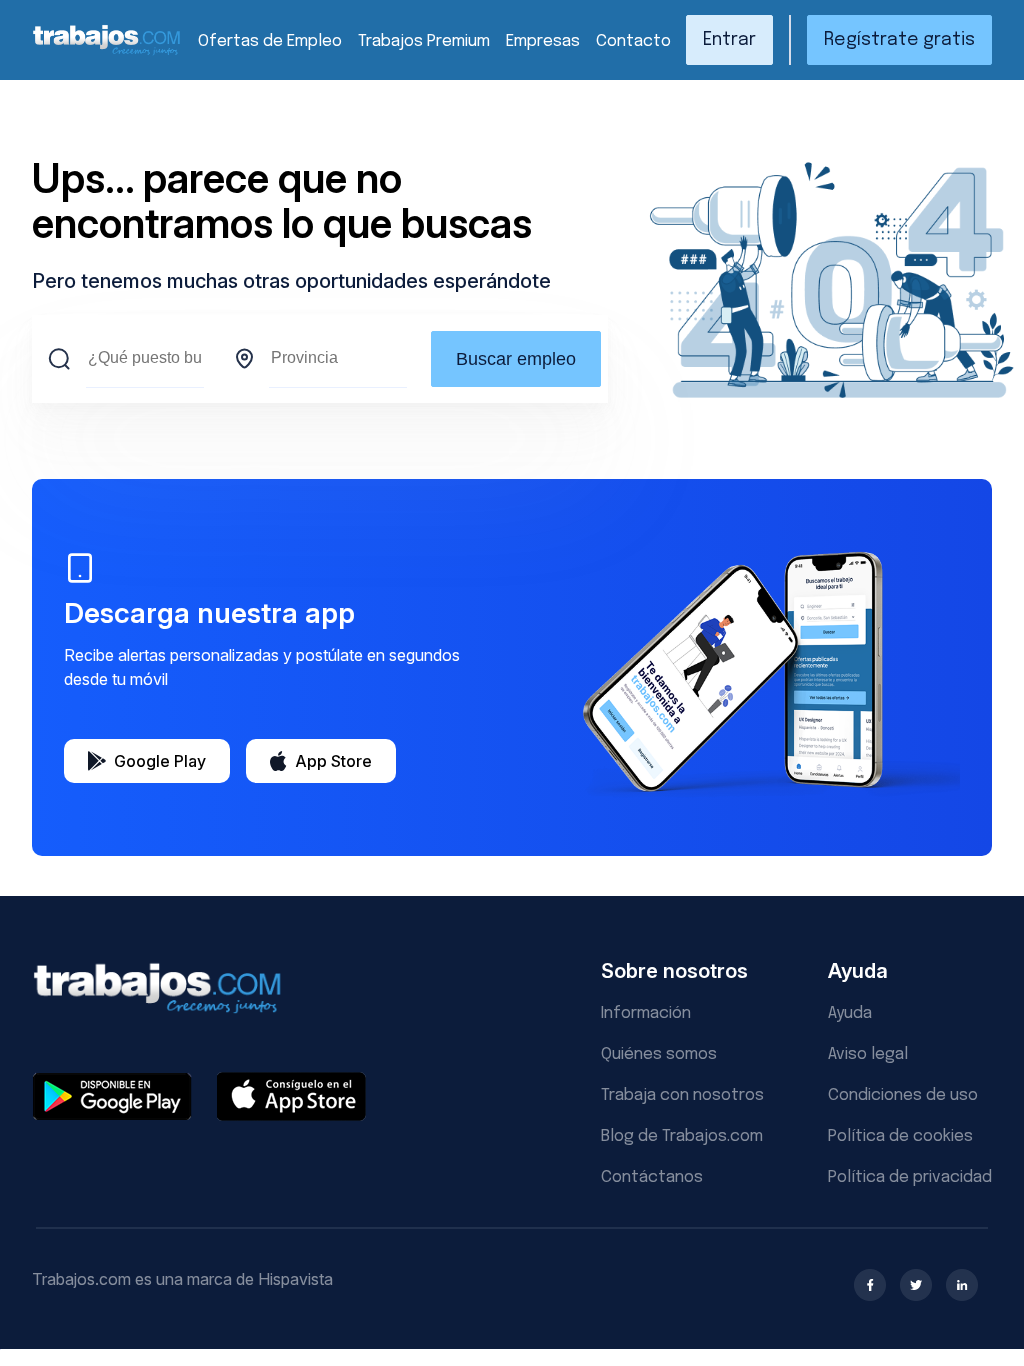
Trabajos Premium (424, 41)
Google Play (160, 761)
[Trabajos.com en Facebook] (870, 1285)
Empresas (543, 41)
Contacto (633, 41)
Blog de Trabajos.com (682, 1136)
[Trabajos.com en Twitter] (916, 1285)
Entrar (729, 40)
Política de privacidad (910, 1177)
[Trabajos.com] (107, 52)
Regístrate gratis (899, 40)
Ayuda (850, 1013)
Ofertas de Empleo (270, 41)
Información (646, 1013)
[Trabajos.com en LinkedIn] (962, 1285)
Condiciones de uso (903, 1095)
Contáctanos (652, 1177)
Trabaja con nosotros (682, 1095)
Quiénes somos (659, 1054)
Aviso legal (868, 1054)
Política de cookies (900, 1136)
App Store (333, 761)
